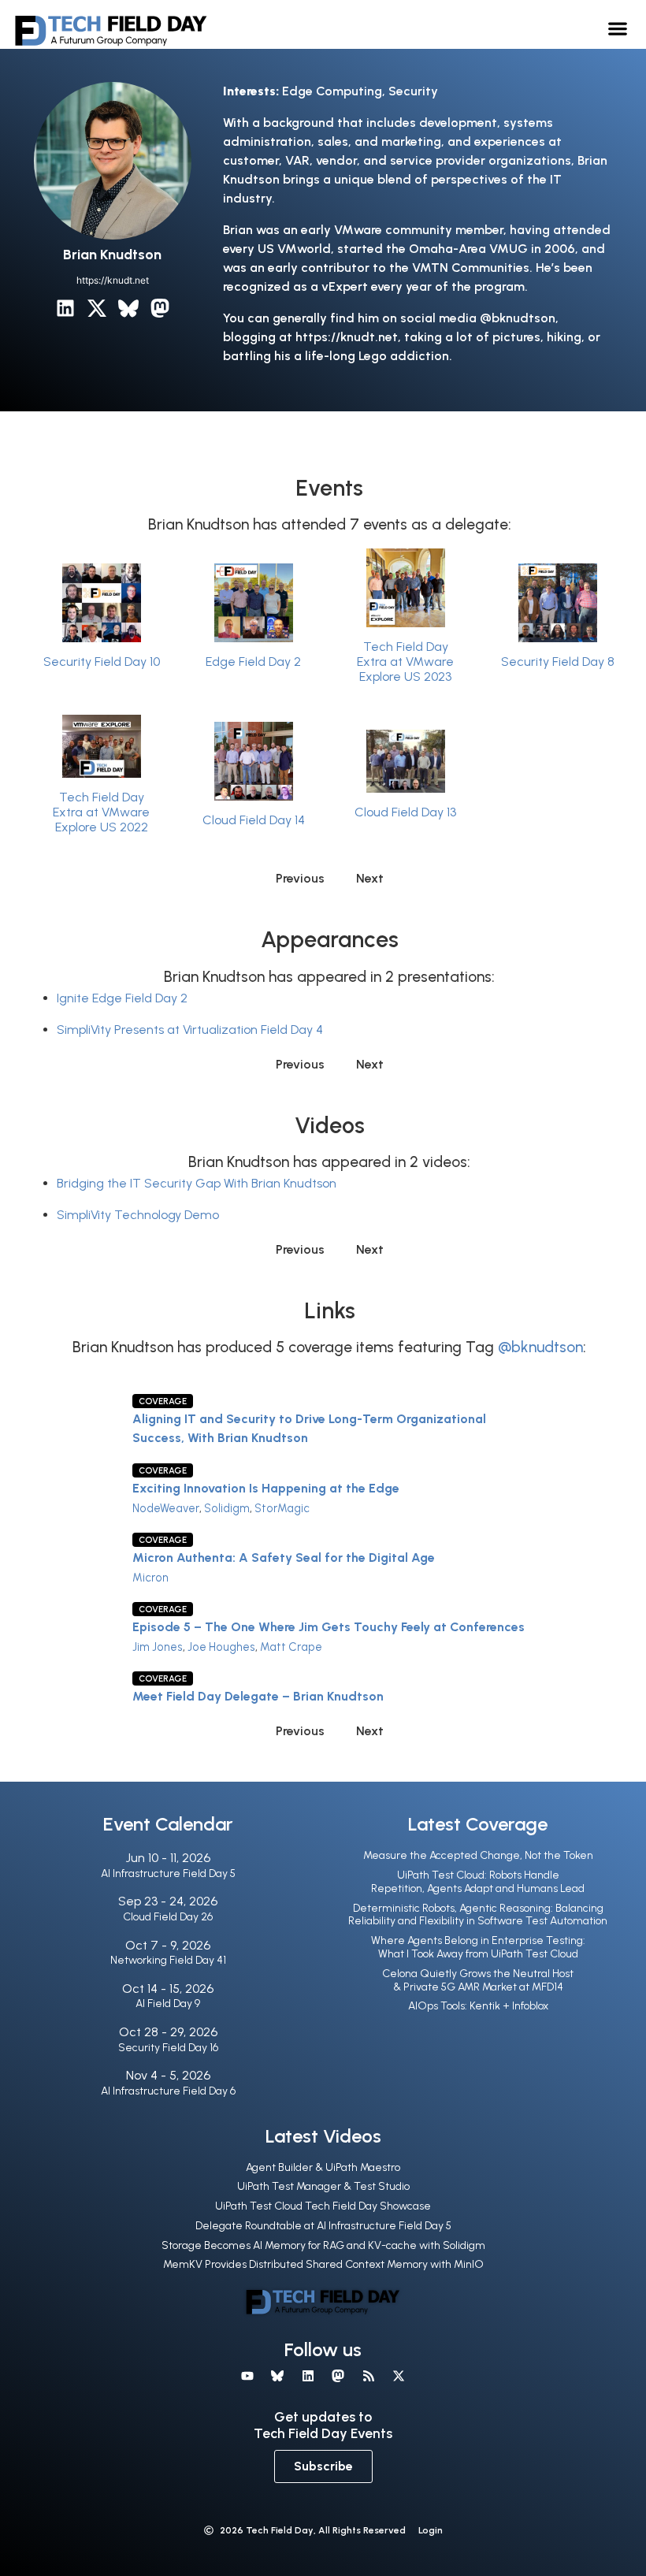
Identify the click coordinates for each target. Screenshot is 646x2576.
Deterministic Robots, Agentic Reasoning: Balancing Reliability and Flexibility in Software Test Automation (478, 1915)
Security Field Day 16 (168, 2048)
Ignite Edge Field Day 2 (122, 998)
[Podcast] (368, 2376)
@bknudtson (540, 1347)
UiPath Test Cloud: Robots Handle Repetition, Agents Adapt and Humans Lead (478, 1882)
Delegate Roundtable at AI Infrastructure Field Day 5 (323, 2226)
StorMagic (282, 1508)
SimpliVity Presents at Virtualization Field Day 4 (190, 1030)
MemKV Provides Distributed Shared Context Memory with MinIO (323, 2264)
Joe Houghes (221, 1647)
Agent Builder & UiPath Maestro (323, 2167)
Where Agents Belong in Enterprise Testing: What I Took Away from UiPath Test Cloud (478, 1947)
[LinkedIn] (65, 308)
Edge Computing (332, 91)
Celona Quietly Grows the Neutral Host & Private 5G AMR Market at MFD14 (478, 1980)
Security (413, 91)
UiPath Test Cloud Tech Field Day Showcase (323, 2206)
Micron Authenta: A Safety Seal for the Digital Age (284, 1557)
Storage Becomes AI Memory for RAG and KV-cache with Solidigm (323, 2245)
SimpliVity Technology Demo (138, 1215)
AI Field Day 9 (168, 2004)
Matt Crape (291, 1647)
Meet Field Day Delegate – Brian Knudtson (258, 1696)
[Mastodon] (160, 308)
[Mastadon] (338, 2376)
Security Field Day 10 (102, 662)
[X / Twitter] (97, 308)
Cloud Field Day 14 (254, 820)
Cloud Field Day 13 (405, 812)
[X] (399, 2376)
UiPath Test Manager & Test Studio (323, 2186)
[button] (618, 28)
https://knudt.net (113, 280)
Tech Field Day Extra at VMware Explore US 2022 (101, 812)
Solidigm (227, 1508)
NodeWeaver (166, 1508)
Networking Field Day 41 (168, 1960)
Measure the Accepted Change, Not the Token (478, 1855)
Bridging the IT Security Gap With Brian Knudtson (197, 1183)
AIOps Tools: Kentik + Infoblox (478, 2006)
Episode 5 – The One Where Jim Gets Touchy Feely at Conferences (329, 1627)
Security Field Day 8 (558, 662)
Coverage (163, 1401)
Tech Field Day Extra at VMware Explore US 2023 (405, 662)
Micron (150, 1578)
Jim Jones (158, 1647)
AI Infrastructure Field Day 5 (168, 1873)
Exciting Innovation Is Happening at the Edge (266, 1488)
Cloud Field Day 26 (168, 1917)
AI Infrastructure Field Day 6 (168, 2091)
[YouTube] (247, 2376)
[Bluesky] (128, 308)
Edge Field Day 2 (253, 662)
